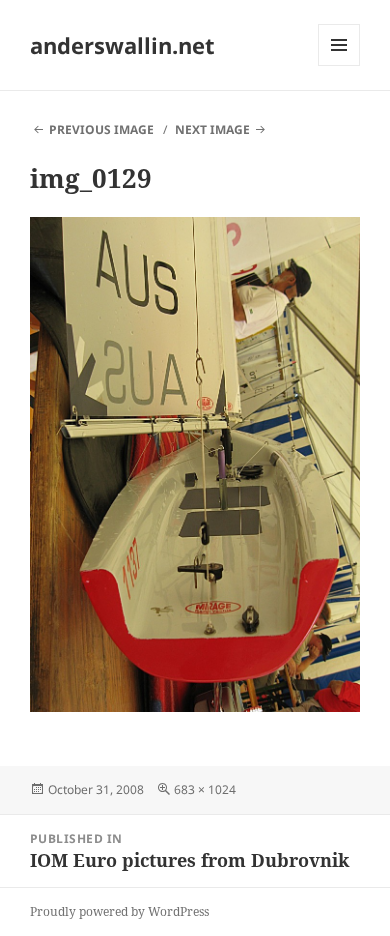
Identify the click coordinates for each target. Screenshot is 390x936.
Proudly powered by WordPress (119, 911)
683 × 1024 (205, 789)
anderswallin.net (122, 45)
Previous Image (101, 129)
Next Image (212, 129)
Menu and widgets (339, 65)
